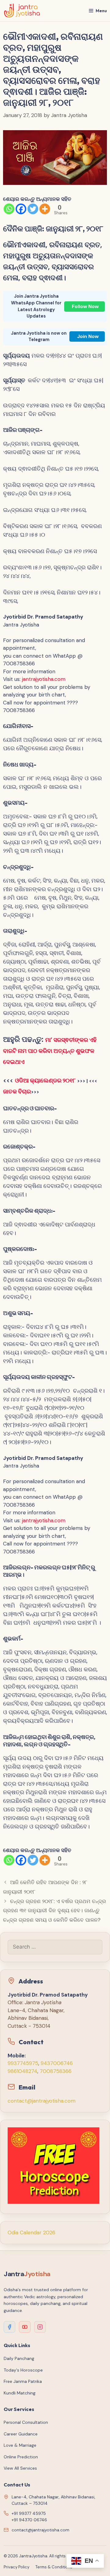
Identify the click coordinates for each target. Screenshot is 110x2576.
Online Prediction (21, 2457)
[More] (45, 209)
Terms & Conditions (54, 2567)
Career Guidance (21, 2434)
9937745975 (23, 2063)
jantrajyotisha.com (44, 679)
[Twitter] (33, 209)
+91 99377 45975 (29, 2513)
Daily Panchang (19, 2358)
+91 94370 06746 (29, 2520)
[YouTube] (25, 2327)
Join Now (88, 336)
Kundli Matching (20, 2393)
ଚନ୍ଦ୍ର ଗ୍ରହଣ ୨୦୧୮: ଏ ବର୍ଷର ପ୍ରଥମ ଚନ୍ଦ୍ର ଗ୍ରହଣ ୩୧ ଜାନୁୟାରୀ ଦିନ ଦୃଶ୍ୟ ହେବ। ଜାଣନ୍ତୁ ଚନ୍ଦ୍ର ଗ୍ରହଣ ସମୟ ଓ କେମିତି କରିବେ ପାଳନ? (55, 1911)
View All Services (20, 2468)
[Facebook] (21, 209)
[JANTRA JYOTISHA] (22, 11)
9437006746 (57, 2063)
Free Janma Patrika (23, 2381)
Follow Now (85, 306)
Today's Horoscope (23, 2370)
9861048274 (22, 2071)
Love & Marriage (20, 2445)
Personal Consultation (26, 2422)
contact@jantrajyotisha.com (42, 2101)
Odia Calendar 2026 (31, 2232)
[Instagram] (40, 2327)
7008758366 (56, 2071)
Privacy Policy (16, 2567)
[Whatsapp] (9, 209)
